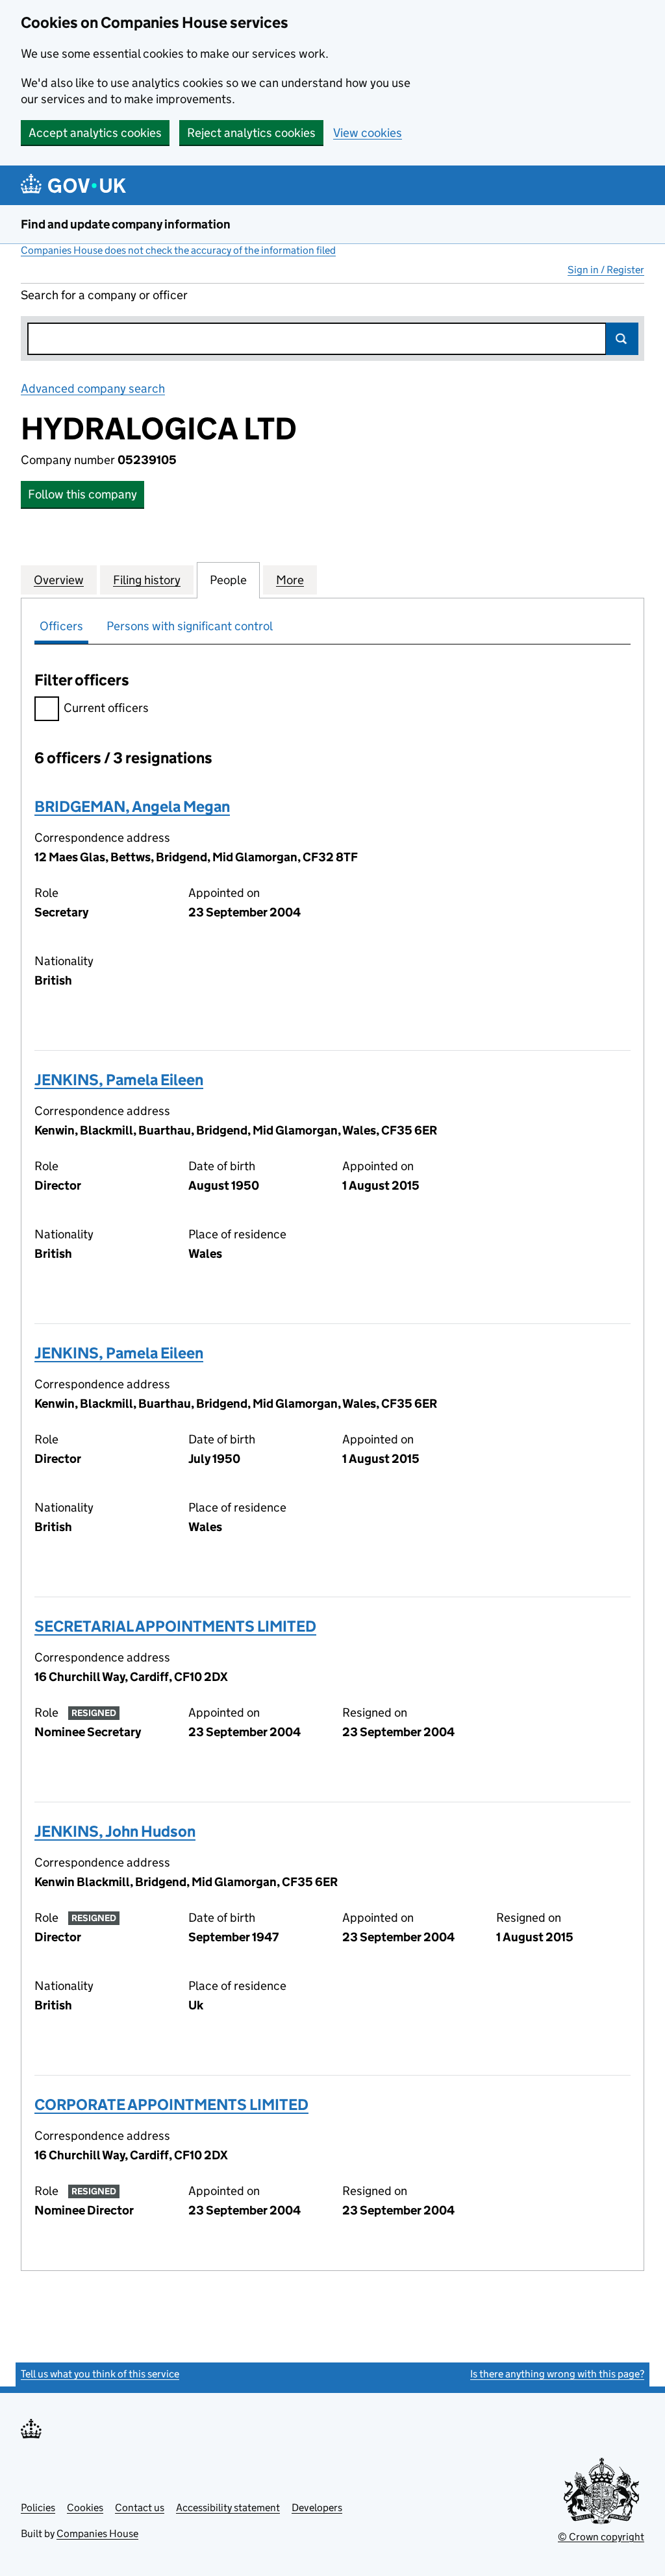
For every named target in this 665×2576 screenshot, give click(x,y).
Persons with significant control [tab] (190, 626)
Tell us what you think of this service (100, 2374)
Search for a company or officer (104, 295)
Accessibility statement (228, 2508)
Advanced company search (93, 388)
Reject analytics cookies (251, 133)
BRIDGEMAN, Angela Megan (132, 806)
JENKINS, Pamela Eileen (119, 1080)
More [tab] (290, 580)
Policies (38, 2508)
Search (622, 339)
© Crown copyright (601, 2537)
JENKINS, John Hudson (115, 1831)
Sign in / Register (606, 270)
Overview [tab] (59, 580)
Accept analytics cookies (95, 133)
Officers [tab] (61, 626)
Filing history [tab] (147, 580)
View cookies (368, 133)
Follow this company (82, 494)
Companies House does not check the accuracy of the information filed (178, 250)
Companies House (97, 2533)
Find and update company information (126, 224)
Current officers (106, 708)
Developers (317, 2508)
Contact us (140, 2508)
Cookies (85, 2508)
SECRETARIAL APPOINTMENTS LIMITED (175, 1626)
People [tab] (228, 580)
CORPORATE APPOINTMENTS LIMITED (171, 2104)
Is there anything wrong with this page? (557, 2374)
